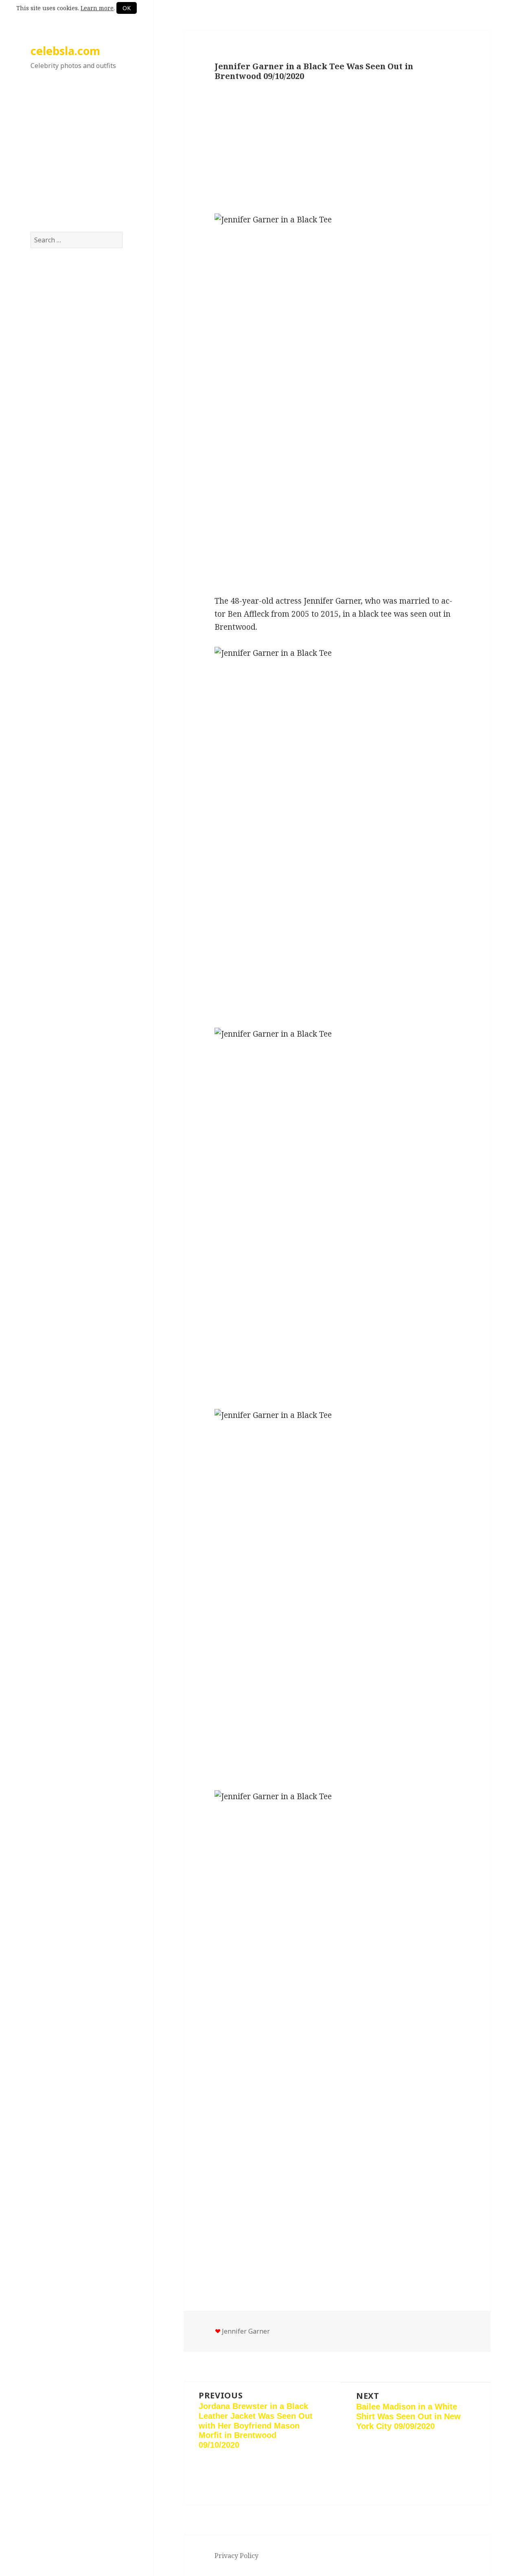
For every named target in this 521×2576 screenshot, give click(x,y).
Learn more (97, 8)
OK (127, 8)
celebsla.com (65, 51)
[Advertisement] (77, 158)
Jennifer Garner (246, 2331)
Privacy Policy (236, 2556)
